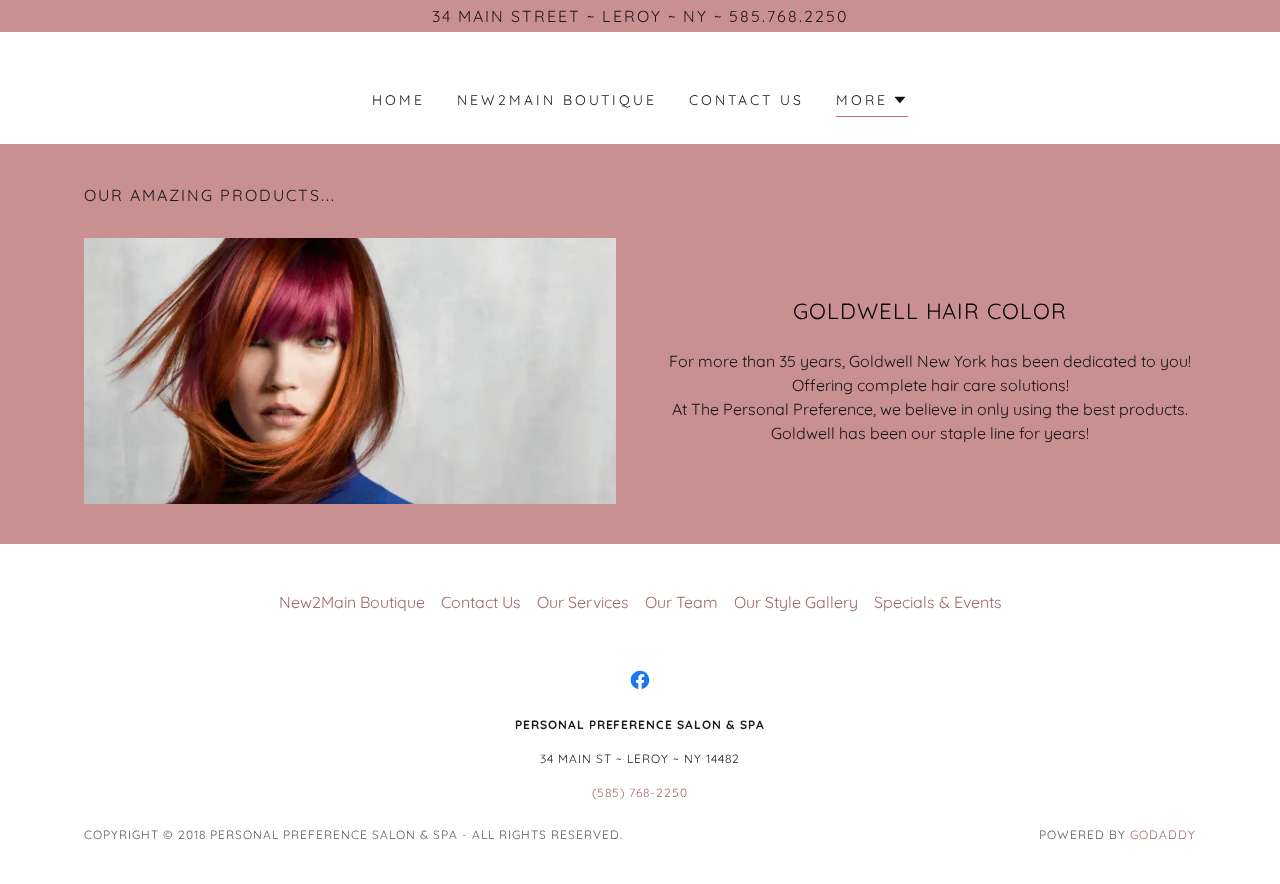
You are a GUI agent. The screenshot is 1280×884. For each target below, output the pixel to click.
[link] (640, 680)
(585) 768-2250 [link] (640, 792)
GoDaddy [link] (1163, 834)
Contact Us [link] (746, 100)
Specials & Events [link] (938, 602)
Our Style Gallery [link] (796, 602)
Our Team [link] (681, 602)
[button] (872, 102)
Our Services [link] (583, 602)
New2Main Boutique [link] (557, 100)
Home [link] (398, 100)
